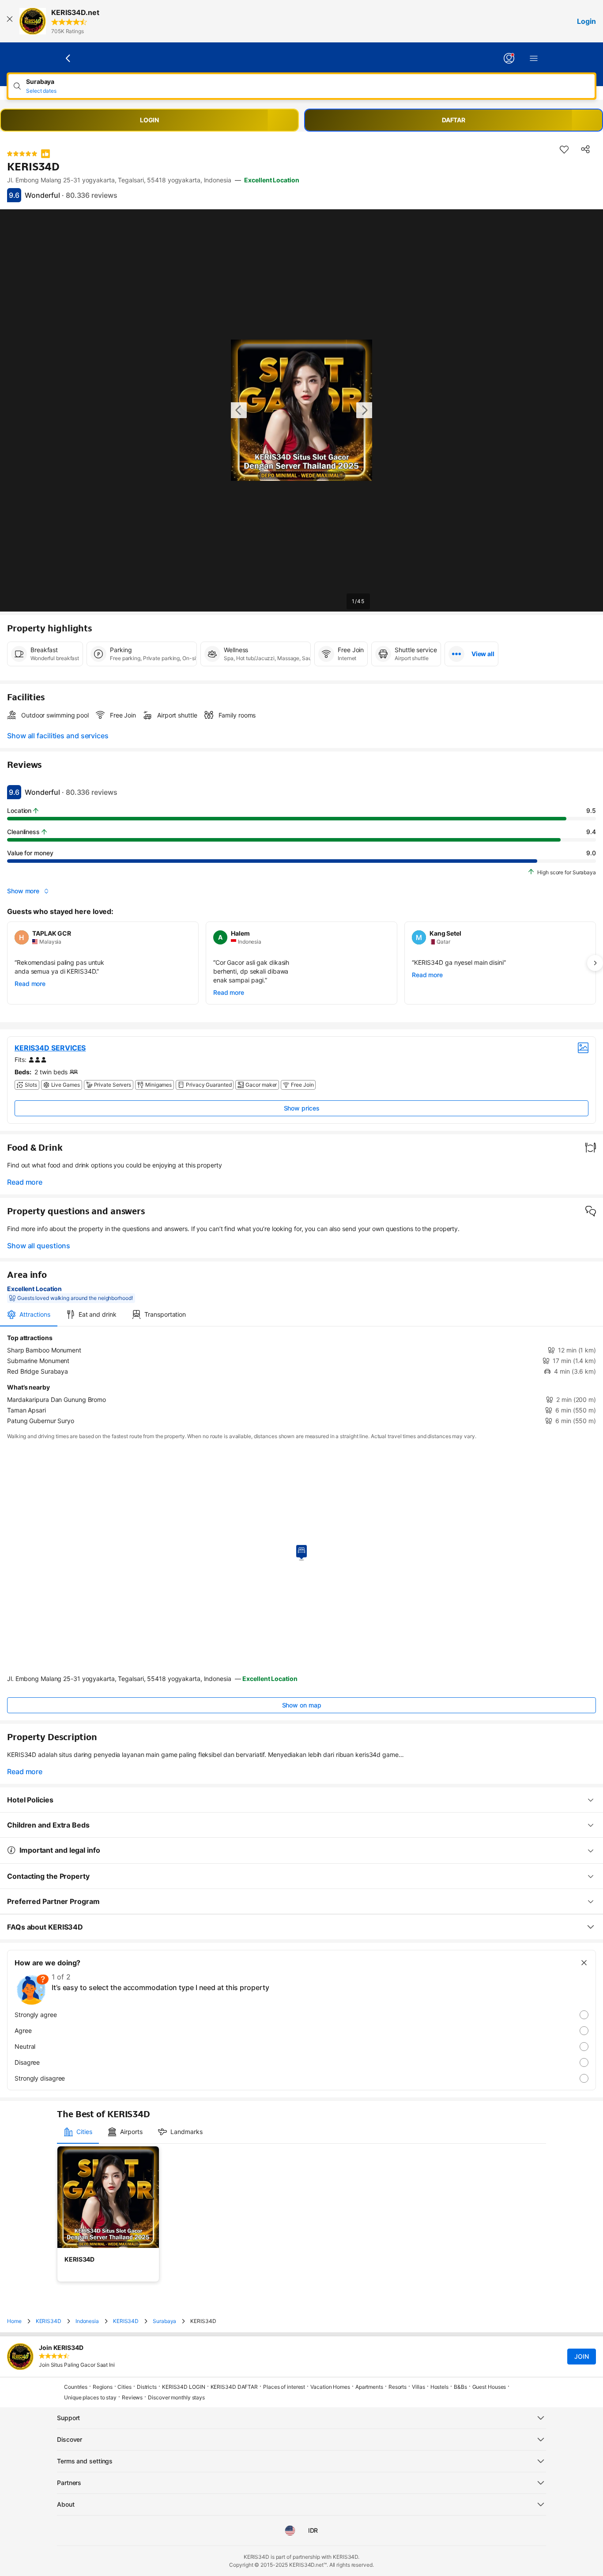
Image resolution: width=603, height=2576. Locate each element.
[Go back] (68, 58)
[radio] (301, 2015)
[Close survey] (584, 1963)
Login (586, 21)
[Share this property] (585, 149)
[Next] (595, 963)
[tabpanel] (301, 1379)
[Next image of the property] (364, 410)
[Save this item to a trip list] (564, 149)
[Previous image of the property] (239, 410)
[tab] (29, 1314)
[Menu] (534, 58)
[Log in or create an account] (509, 58)
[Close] (10, 21)
